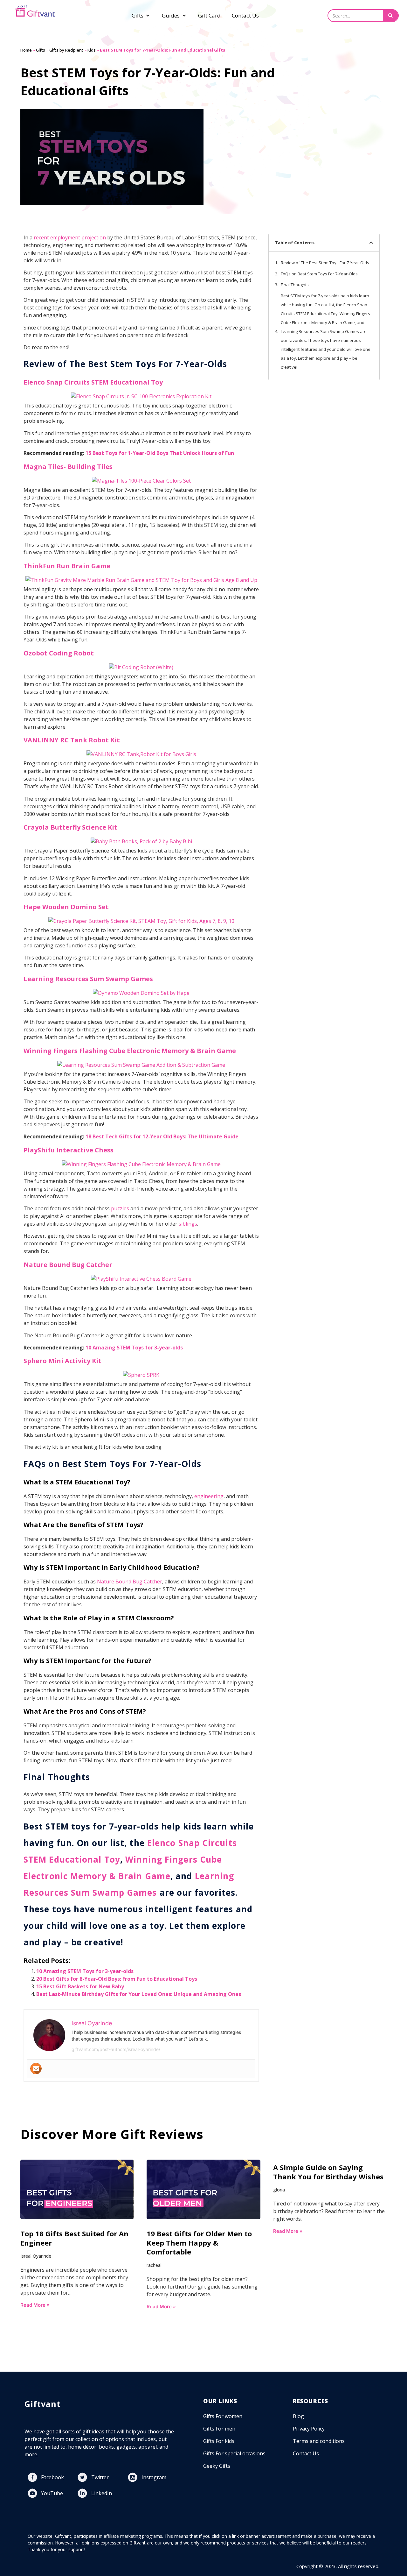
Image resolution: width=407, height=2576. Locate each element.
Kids (92, 50)
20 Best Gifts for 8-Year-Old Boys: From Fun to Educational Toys (117, 1979)
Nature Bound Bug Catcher (68, 1265)
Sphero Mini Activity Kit (62, 1361)
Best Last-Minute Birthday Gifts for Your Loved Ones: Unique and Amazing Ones (139, 1994)
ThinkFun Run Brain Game (67, 566)
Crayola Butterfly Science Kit (70, 827)
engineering (209, 1496)
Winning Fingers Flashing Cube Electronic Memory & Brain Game (130, 1051)
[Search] (390, 16)
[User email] (36, 2069)
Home (26, 50)
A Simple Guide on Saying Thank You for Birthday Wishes (328, 2172)
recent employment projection (70, 237)
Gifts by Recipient (66, 50)
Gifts (41, 50)
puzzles (120, 1208)
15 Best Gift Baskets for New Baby (80, 1986)
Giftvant (43, 2404)
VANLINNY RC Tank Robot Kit (72, 740)
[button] (371, 243)
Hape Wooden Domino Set (67, 907)
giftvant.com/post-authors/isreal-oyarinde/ (116, 2049)
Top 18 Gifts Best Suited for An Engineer (74, 2238)
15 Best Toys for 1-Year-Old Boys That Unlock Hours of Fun (160, 453)
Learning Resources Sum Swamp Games (88, 979)
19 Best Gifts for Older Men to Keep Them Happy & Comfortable (199, 2243)
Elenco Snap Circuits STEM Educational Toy (93, 382)
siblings (188, 1224)
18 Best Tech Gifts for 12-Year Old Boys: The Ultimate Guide (162, 1136)
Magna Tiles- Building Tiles (68, 467)
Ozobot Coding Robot (59, 653)
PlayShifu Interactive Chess (69, 1150)
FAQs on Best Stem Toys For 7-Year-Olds (319, 274)
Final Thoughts (295, 285)
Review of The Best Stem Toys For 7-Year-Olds (325, 263)
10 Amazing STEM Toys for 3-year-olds (134, 1348)
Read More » (35, 2305)
